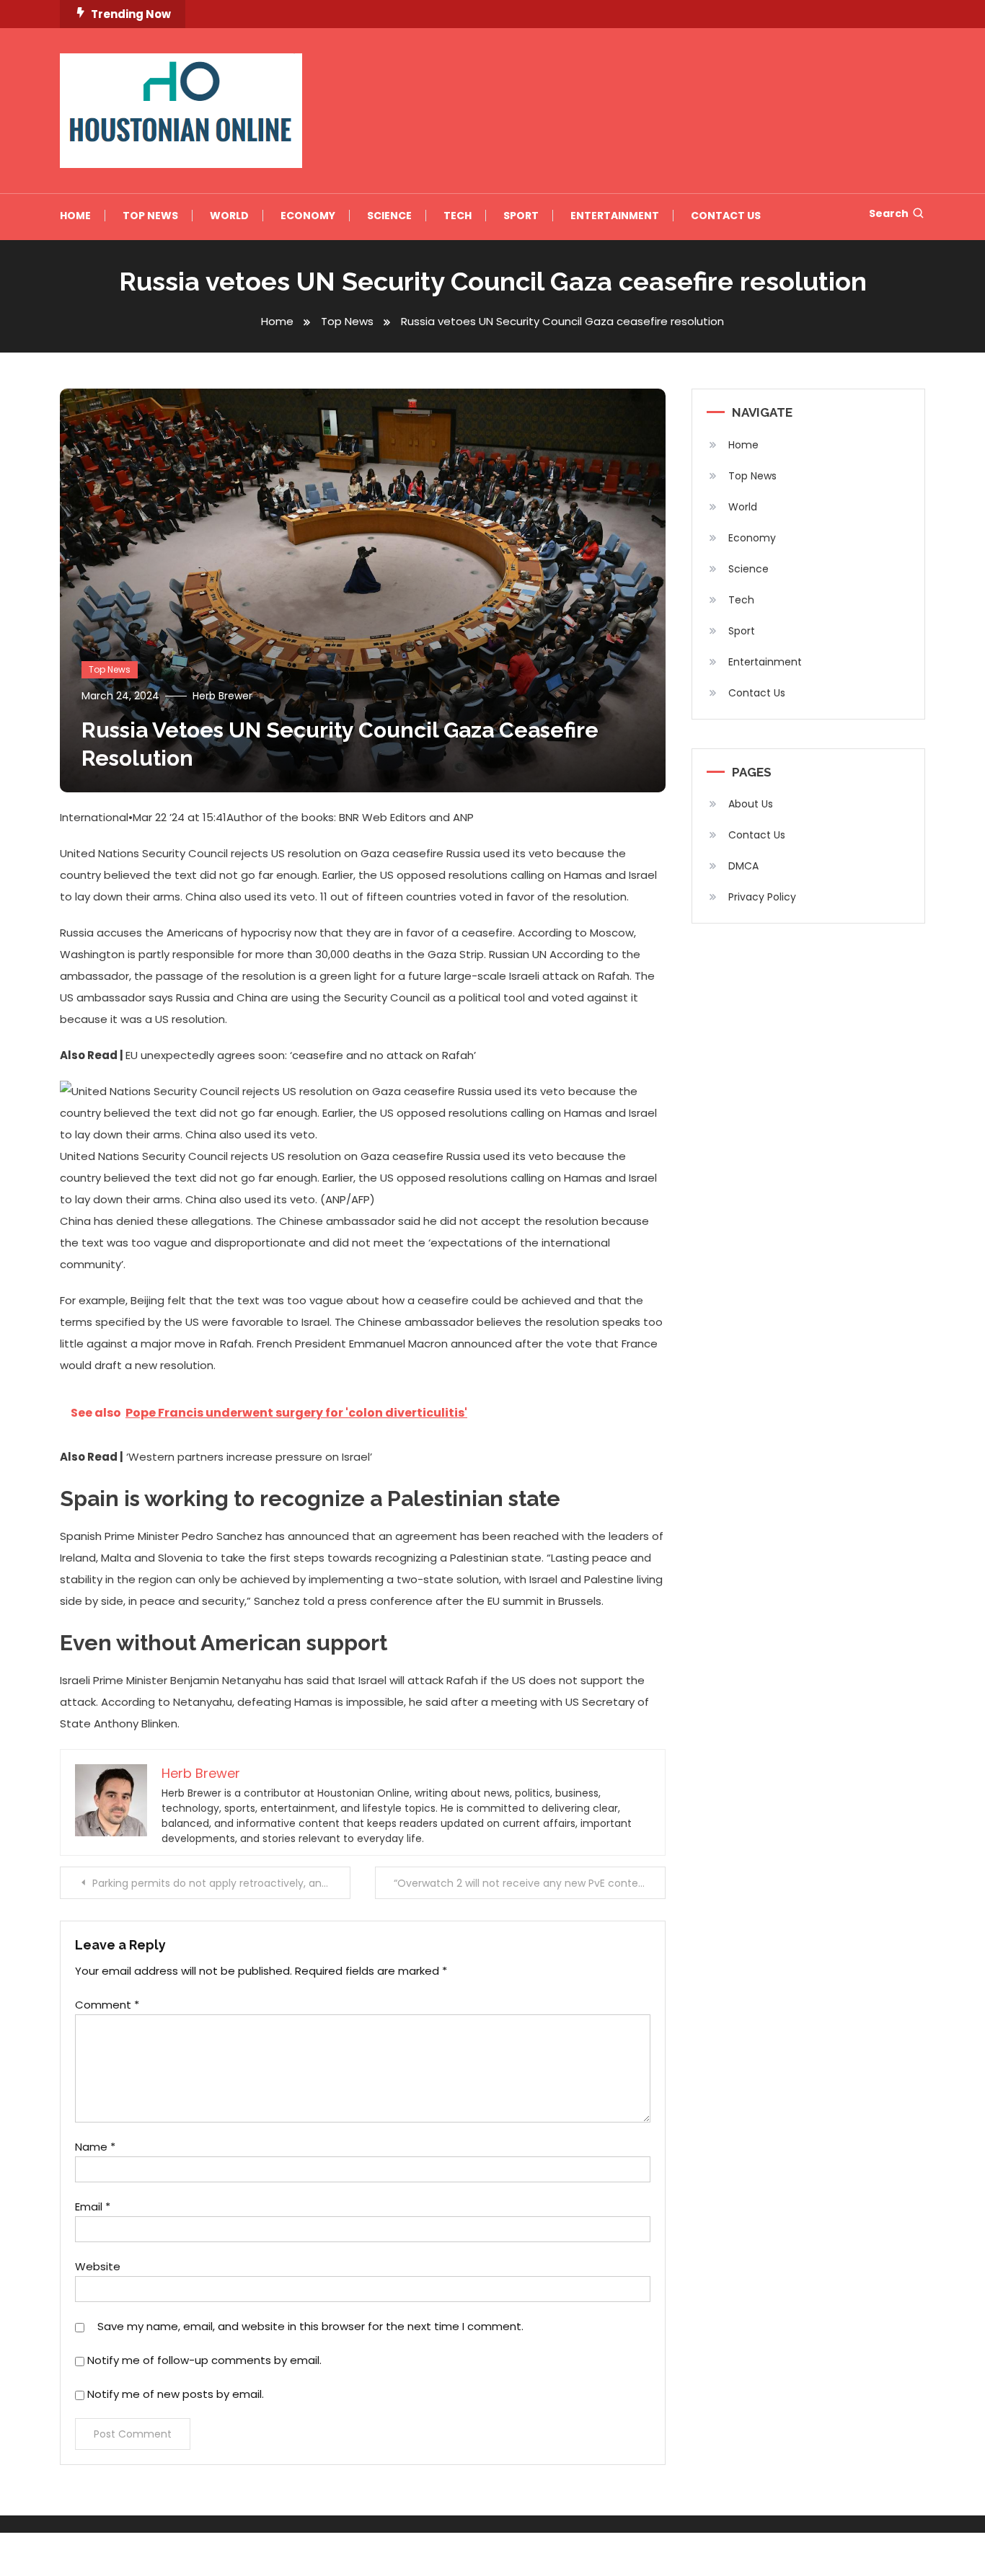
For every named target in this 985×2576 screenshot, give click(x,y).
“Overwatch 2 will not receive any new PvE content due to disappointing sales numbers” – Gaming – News (530, 1883)
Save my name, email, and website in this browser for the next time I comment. (310, 2326)
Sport (521, 216)
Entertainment (615, 216)
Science (389, 216)
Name (95, 2147)
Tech (458, 216)
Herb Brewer (222, 696)
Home (75, 216)
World (229, 216)
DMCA (743, 866)
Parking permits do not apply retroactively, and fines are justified (221, 1883)
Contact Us (726, 216)
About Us (751, 804)
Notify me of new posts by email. (176, 2394)
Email (93, 2207)
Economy (308, 216)
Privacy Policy (762, 897)
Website (98, 2266)
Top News (150, 216)
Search (889, 213)
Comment (107, 2005)
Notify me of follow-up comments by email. (204, 2360)
